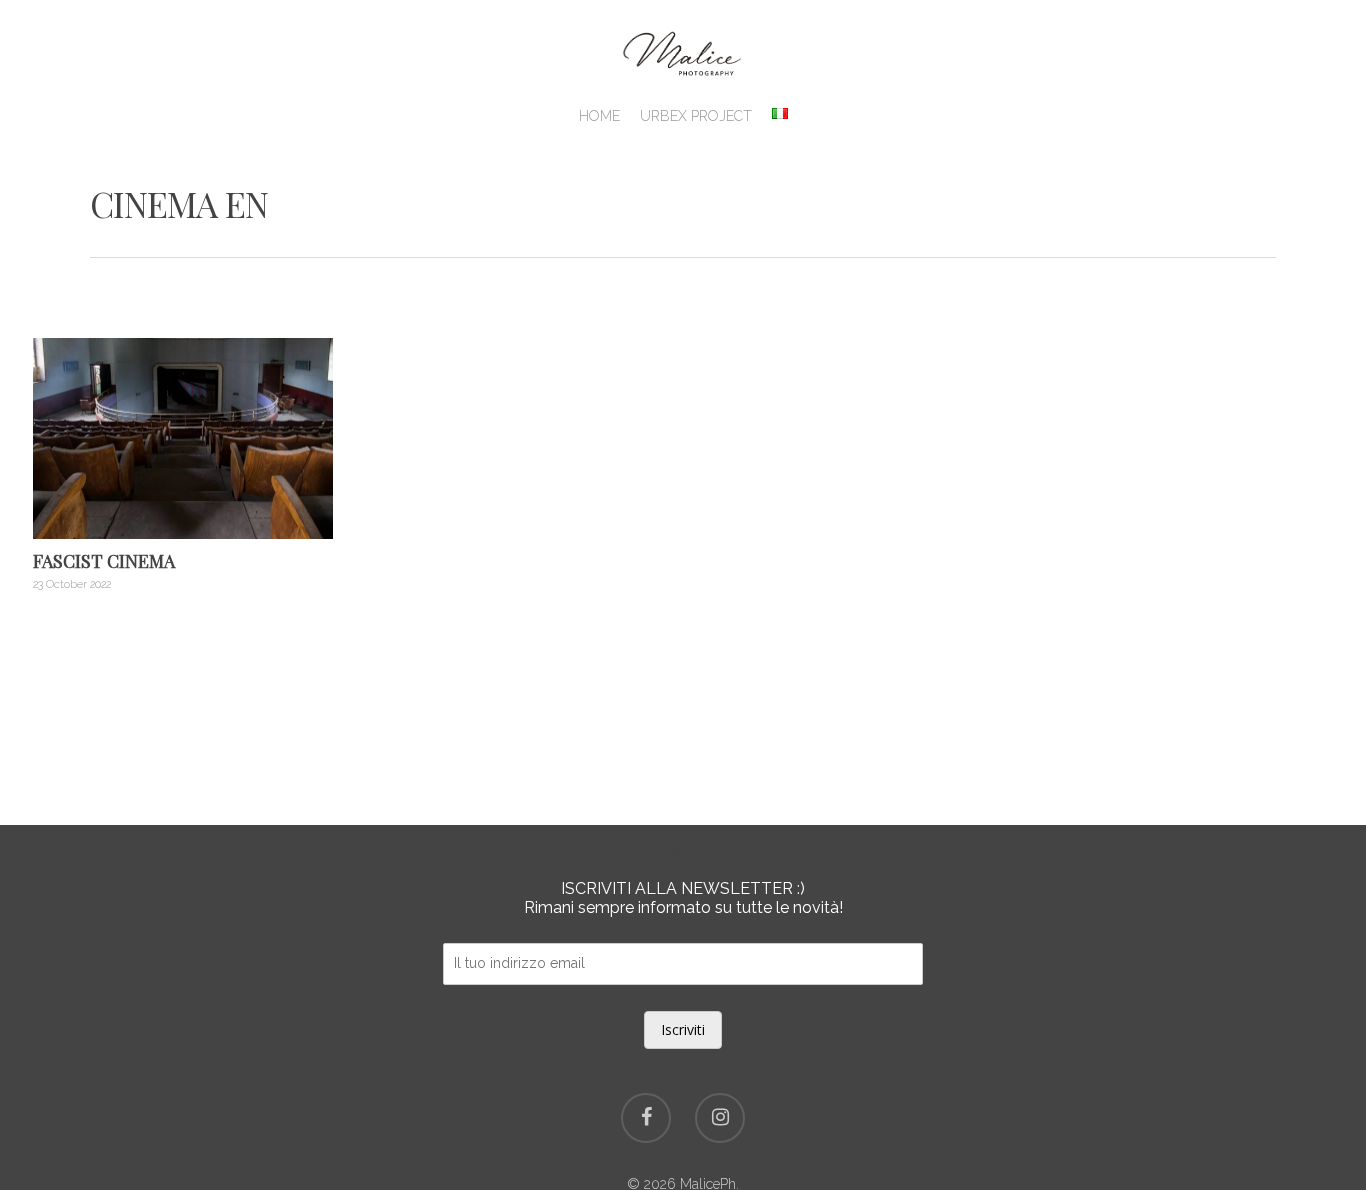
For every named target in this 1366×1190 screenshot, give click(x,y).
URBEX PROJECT (696, 116)
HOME (599, 116)
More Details (188, 423)
